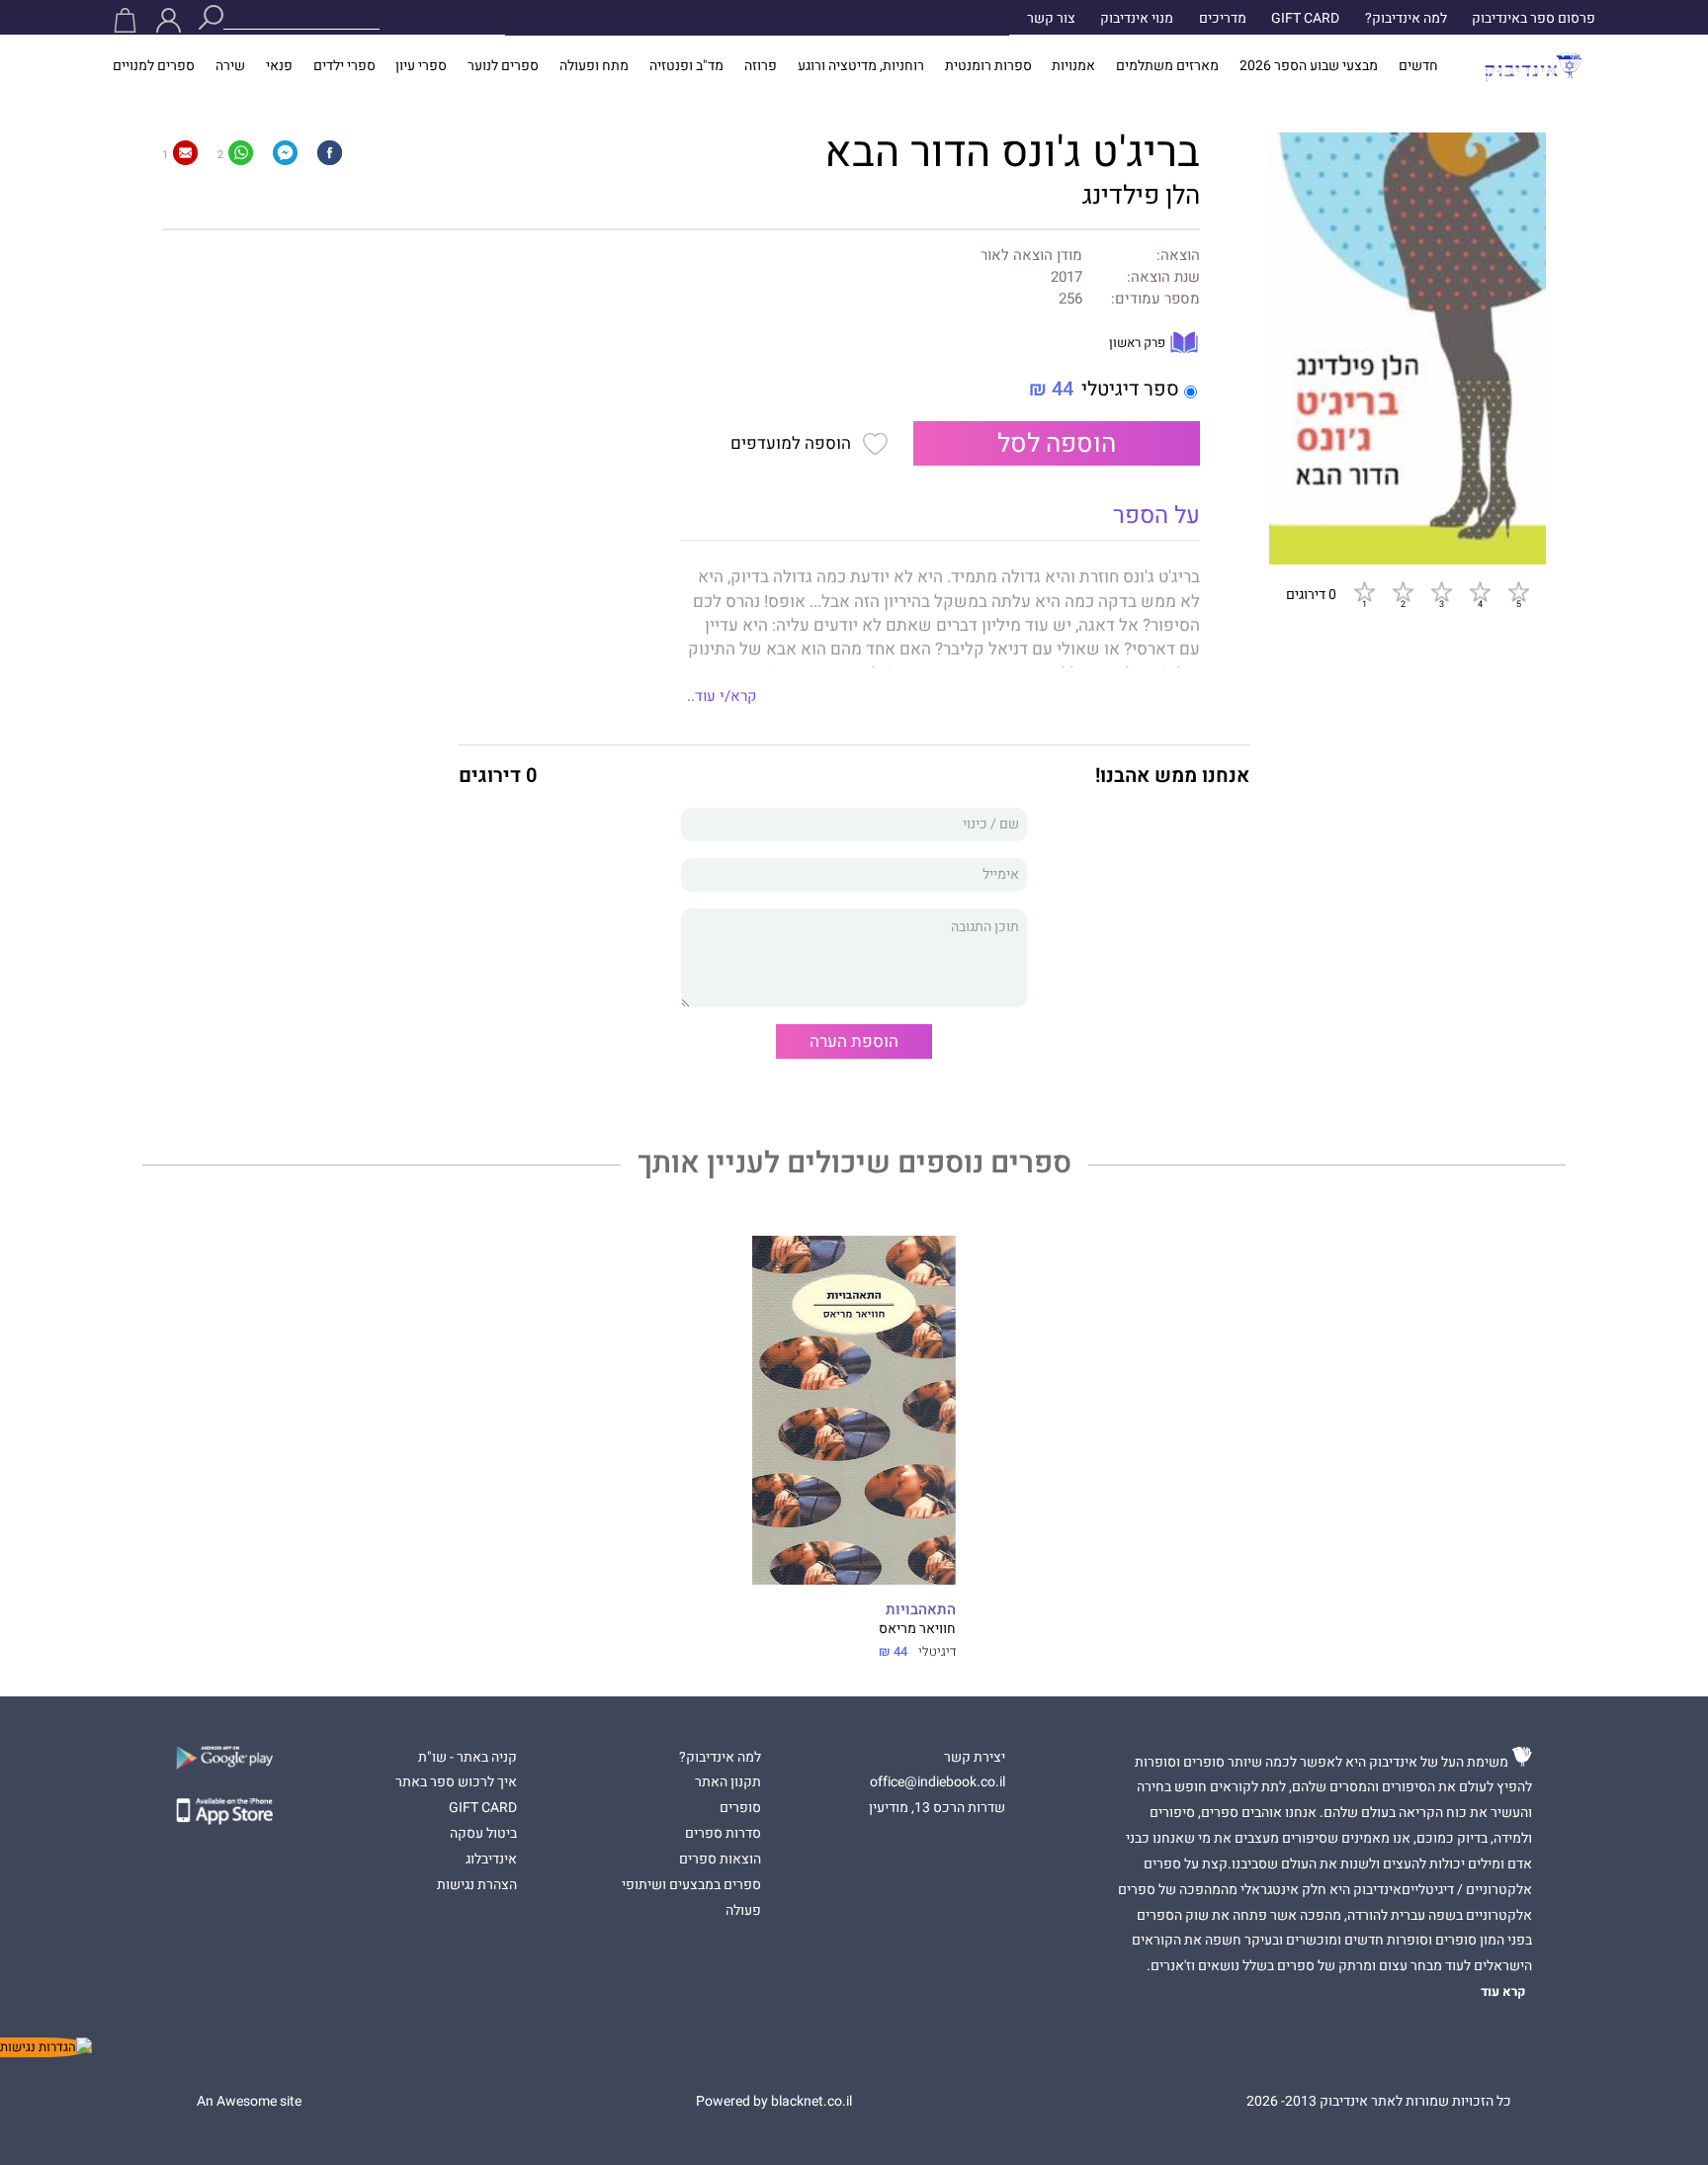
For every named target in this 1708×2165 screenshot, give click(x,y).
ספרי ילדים (344, 66)
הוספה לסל (1057, 444)
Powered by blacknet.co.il (774, 2102)
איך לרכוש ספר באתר (456, 1782)
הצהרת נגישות (477, 1885)
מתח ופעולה (594, 66)
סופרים (740, 1808)
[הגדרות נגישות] (46, 2047)
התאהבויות (921, 1610)
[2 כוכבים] (1403, 592)
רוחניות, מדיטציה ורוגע (861, 66)
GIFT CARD (1305, 19)
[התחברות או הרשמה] (169, 20)
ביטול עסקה (483, 1834)
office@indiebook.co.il (938, 1782)
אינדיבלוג (491, 1860)
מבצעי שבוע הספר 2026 (1309, 66)
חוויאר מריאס (917, 1629)
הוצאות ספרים (720, 1860)
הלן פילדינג (1141, 196)
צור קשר (1051, 19)
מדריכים (1223, 19)
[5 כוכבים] (1518, 592)
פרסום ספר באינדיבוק (1534, 19)
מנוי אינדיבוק (1137, 19)
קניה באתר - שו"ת (468, 1758)
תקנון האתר (728, 1782)
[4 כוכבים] (1480, 592)
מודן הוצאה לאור (1031, 256)
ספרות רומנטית (988, 66)
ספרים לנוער (503, 66)
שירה (230, 66)
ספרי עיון (421, 66)
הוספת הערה (854, 1041)
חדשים (1418, 66)
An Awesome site (249, 2102)
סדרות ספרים (723, 1834)
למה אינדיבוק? (1406, 19)
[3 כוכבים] (1441, 592)
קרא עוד (1503, 1992)
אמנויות (1073, 66)
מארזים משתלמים (1167, 66)
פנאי (279, 66)
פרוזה (761, 66)
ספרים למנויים (154, 66)
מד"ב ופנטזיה (686, 66)
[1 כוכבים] (1364, 592)
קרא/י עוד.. (722, 696)
